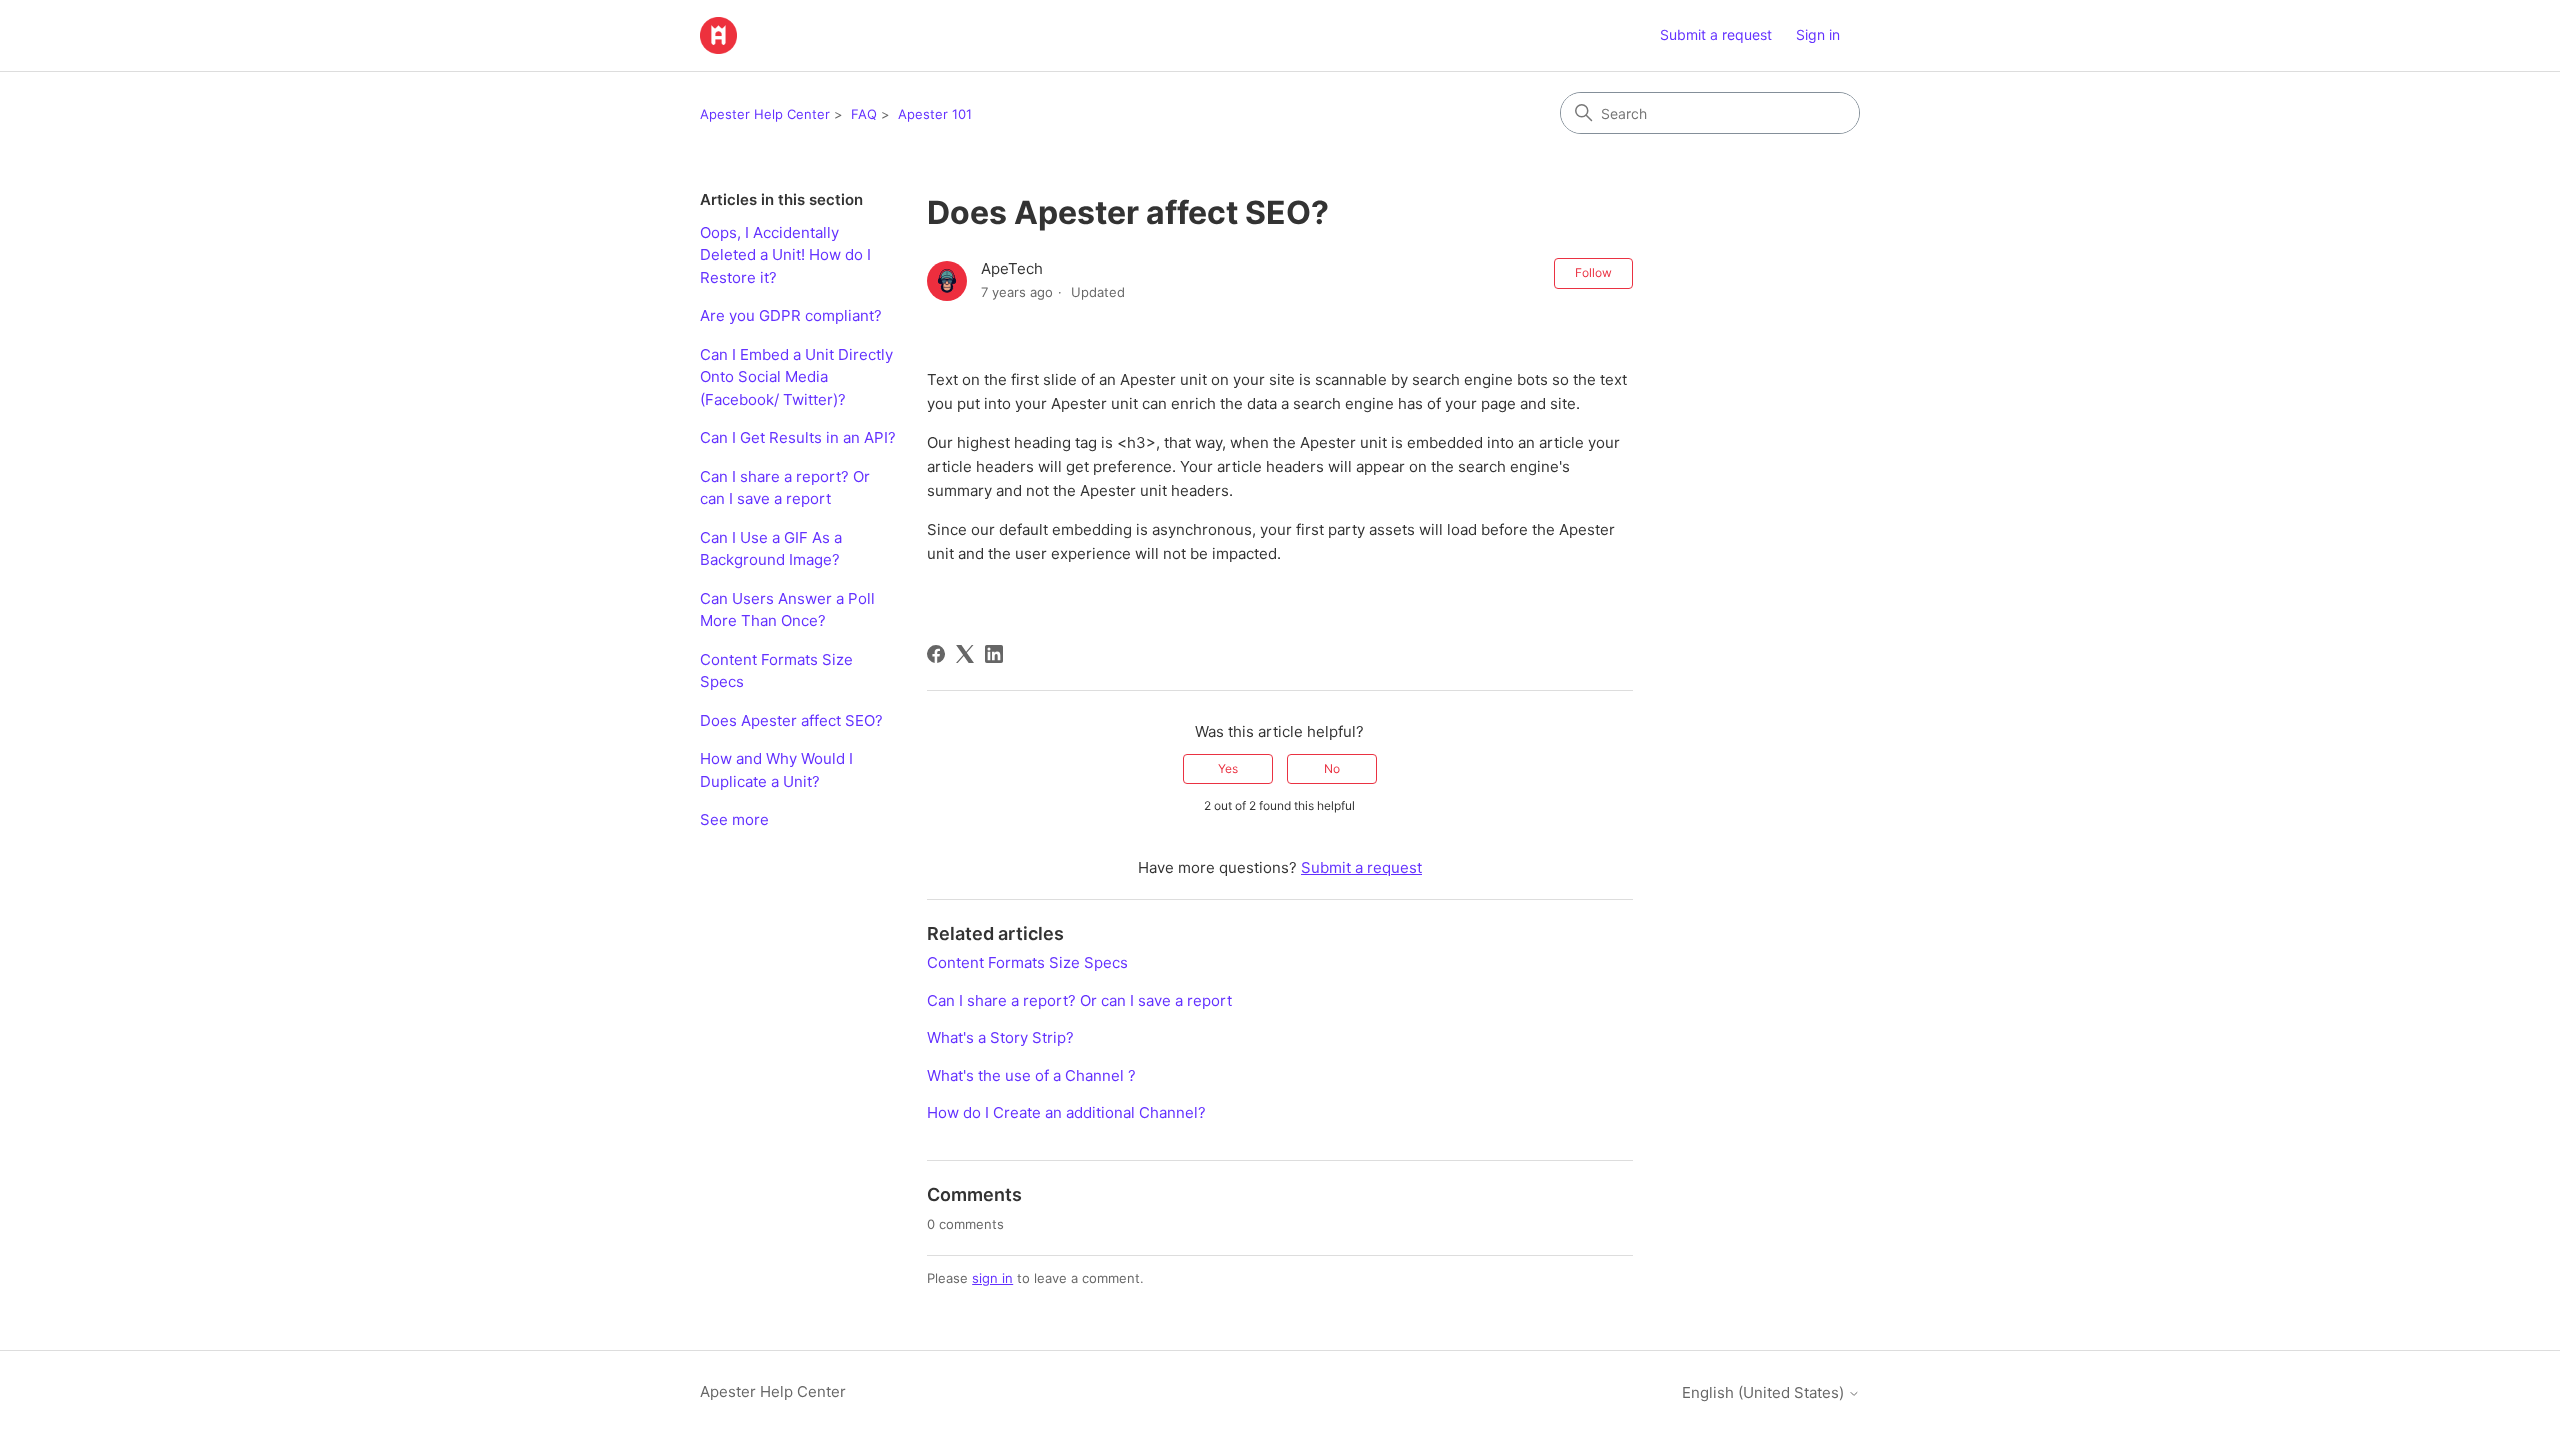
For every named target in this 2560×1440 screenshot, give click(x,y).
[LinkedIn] (994, 654)
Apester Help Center (765, 114)
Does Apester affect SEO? (791, 720)
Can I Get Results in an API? (798, 437)
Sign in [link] (1818, 34)
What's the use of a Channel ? (1031, 1075)
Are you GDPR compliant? (791, 315)
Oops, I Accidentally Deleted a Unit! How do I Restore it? (785, 255)
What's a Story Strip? (1000, 1037)
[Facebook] (936, 654)
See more (734, 819)
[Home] (718, 35)
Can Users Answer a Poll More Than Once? (787, 610)
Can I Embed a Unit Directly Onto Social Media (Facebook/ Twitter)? (796, 377)
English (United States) (1765, 1392)
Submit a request (1716, 34)
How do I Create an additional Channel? (1066, 1112)
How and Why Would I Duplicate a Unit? (776, 770)
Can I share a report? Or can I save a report (785, 488)
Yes (1228, 768)
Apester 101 (935, 114)
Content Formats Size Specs (776, 671)
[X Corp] (965, 654)
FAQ (864, 114)
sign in (992, 1278)
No (1332, 768)
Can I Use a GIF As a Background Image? (771, 549)
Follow (1593, 272)
